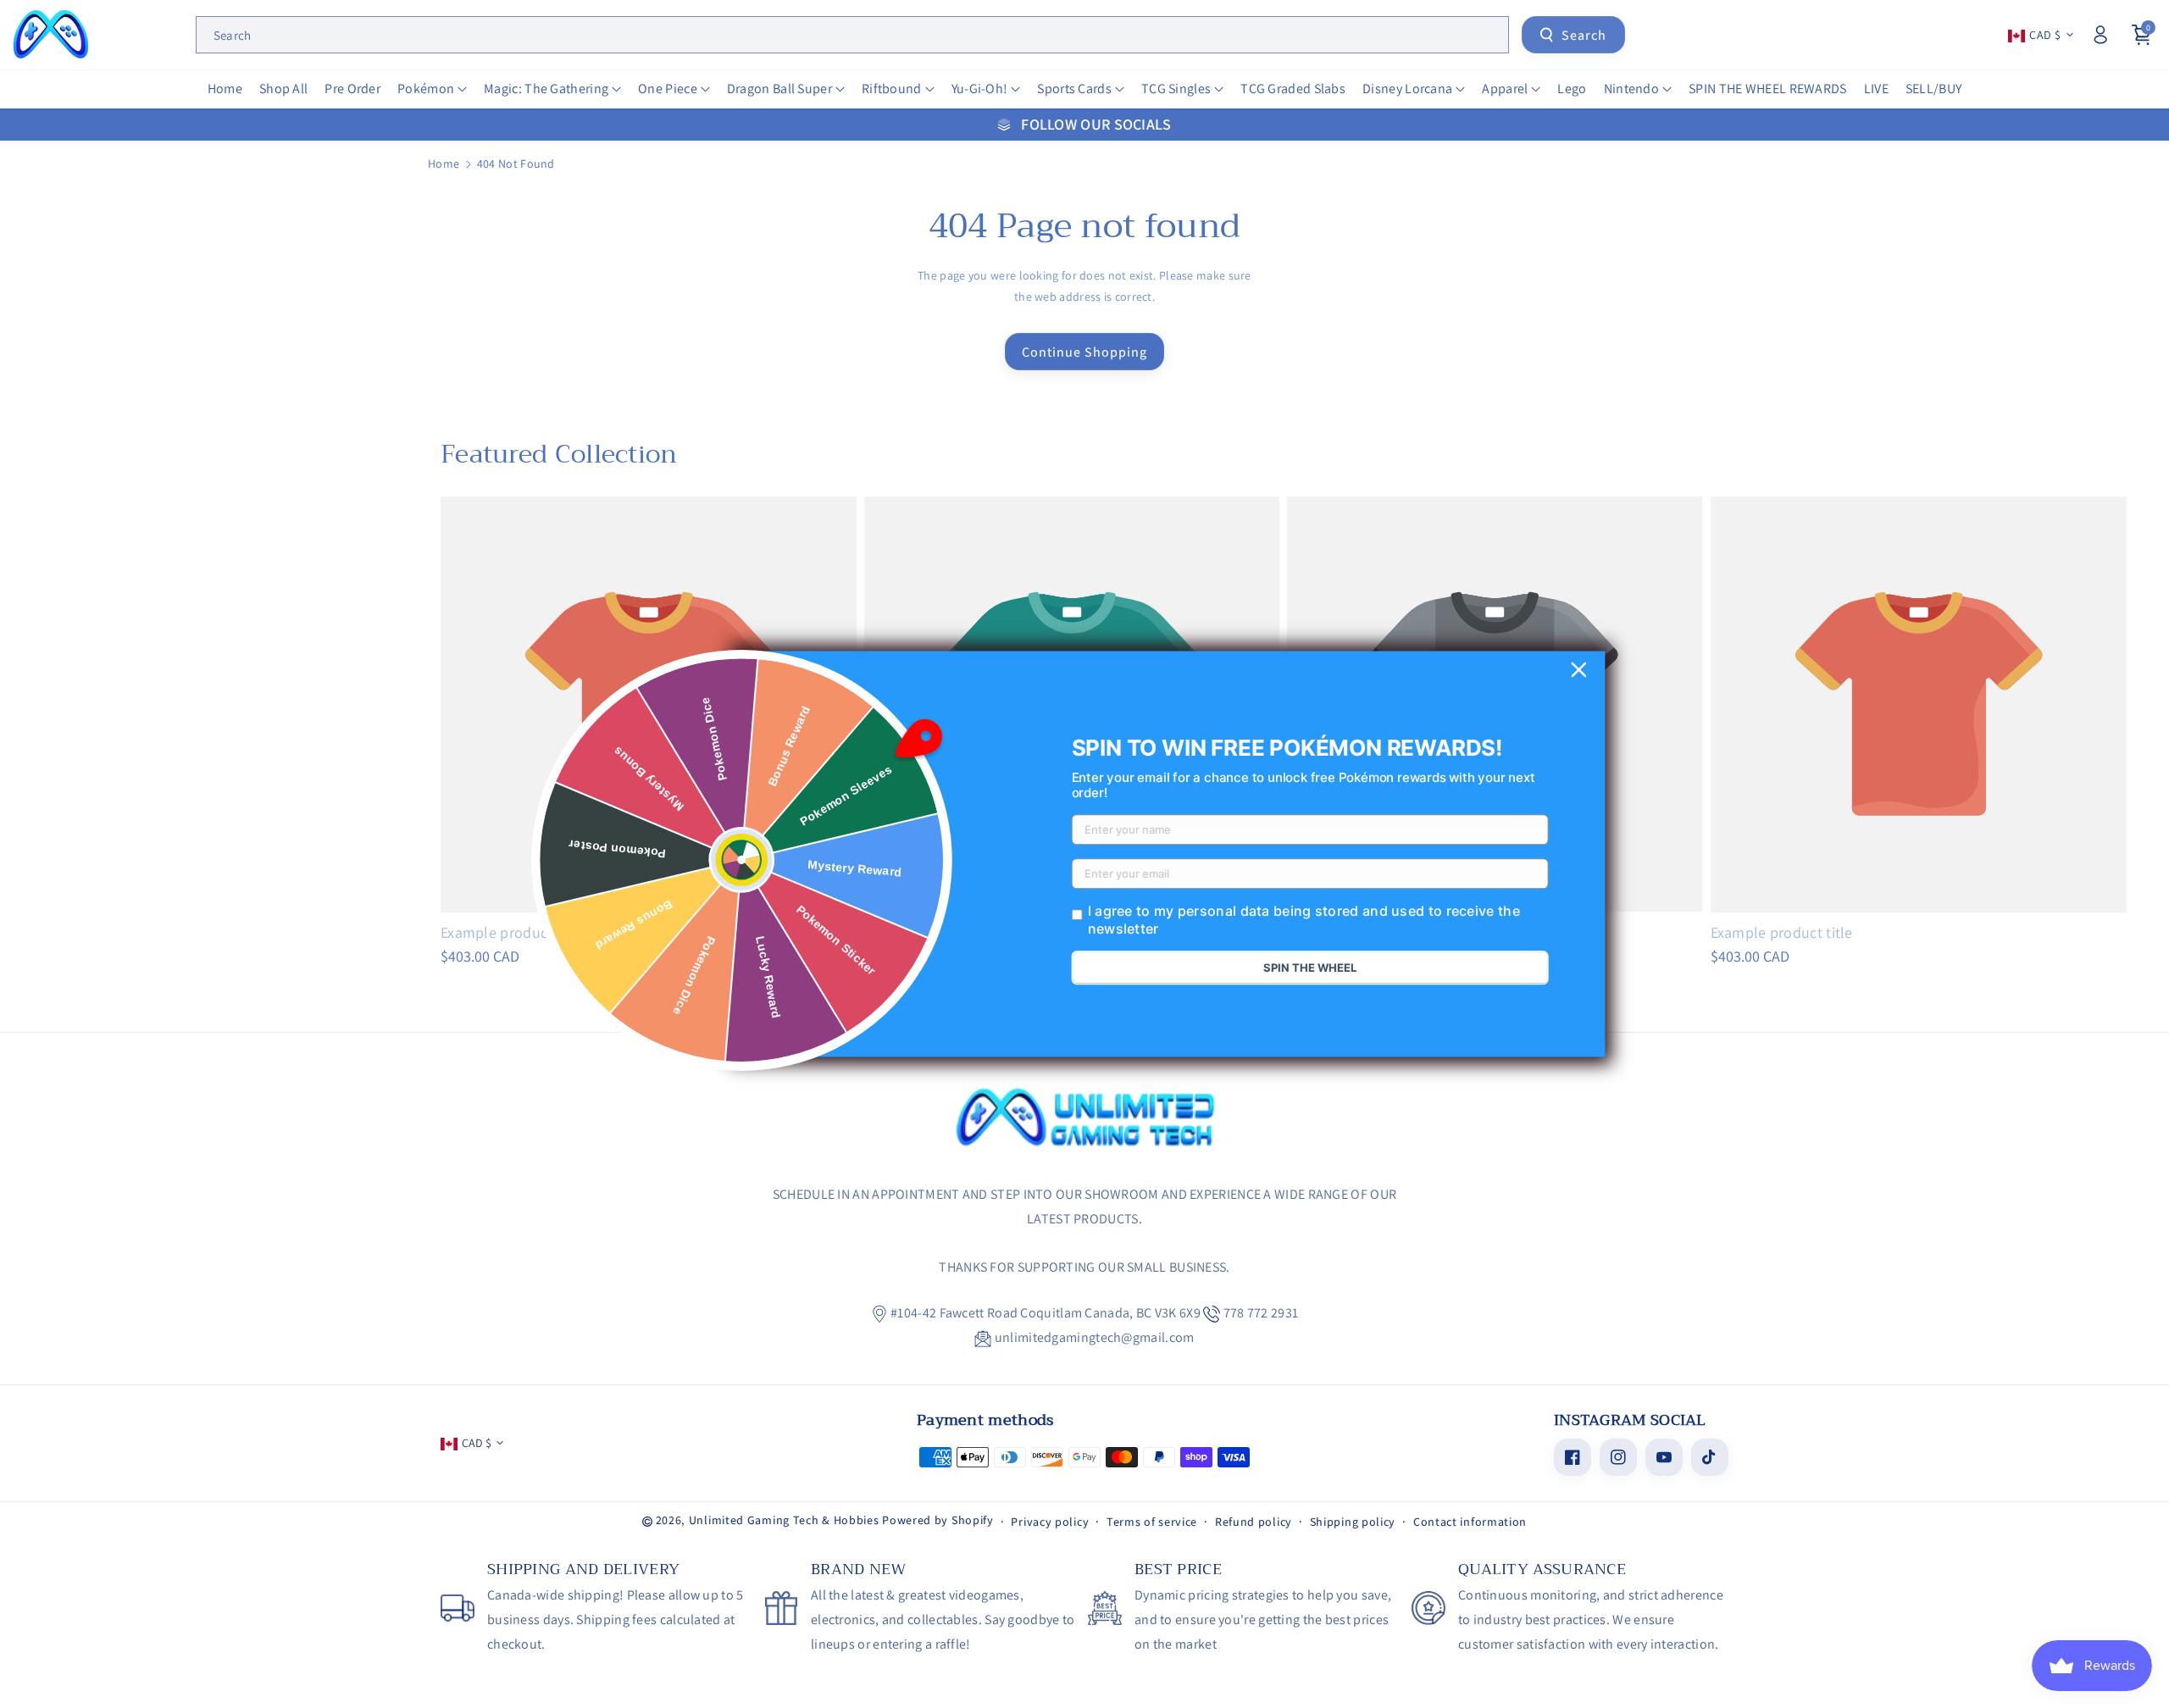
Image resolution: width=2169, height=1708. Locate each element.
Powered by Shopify (938, 1520)
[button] (432, 89)
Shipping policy (1353, 1522)
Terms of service (1152, 1522)
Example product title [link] (512, 932)
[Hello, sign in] (2100, 35)
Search (1584, 35)
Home (444, 164)
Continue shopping (1084, 352)
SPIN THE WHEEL (1310, 968)
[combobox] (852, 35)
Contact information (1470, 1522)
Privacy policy (1050, 1522)
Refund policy (1254, 1522)
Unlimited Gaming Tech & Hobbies (784, 1520)
